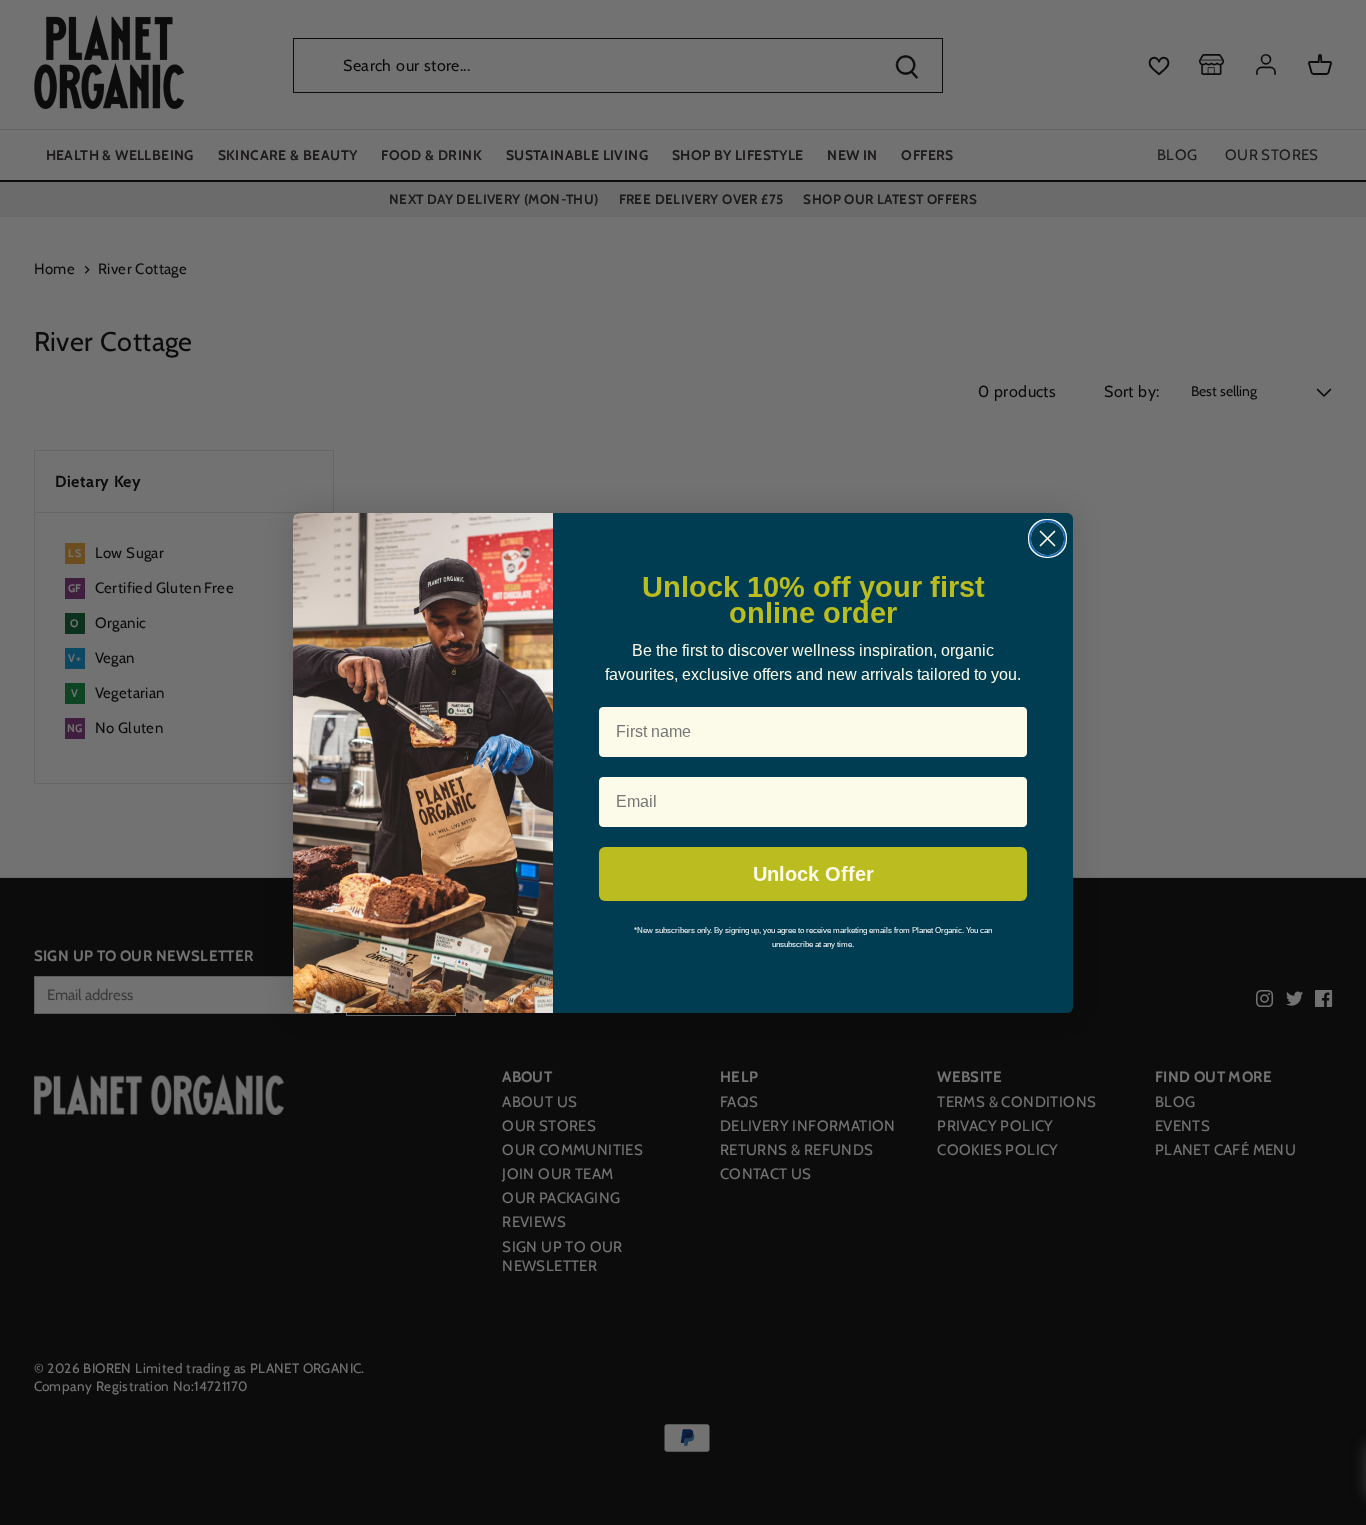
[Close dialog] (1047, 538)
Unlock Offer (813, 874)
